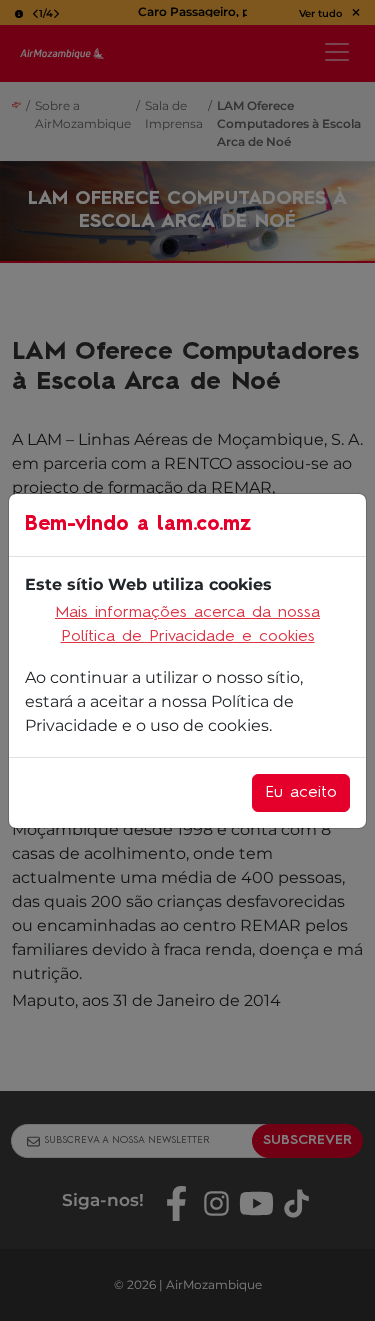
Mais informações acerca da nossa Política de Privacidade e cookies (187, 625)
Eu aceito (301, 793)
